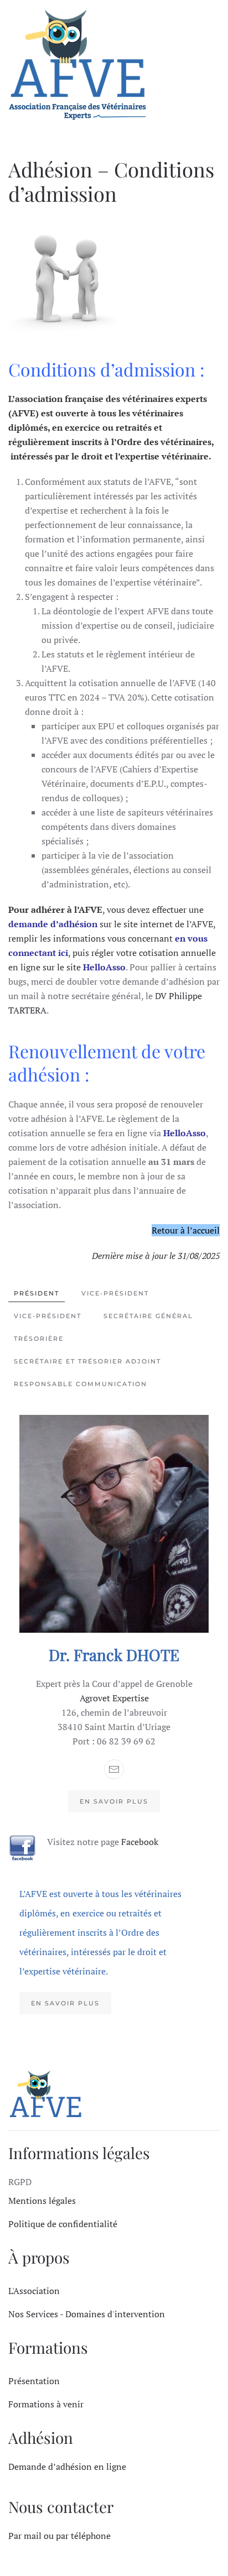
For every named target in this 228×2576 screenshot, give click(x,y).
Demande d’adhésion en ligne (67, 2467)
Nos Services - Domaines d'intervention (87, 2314)
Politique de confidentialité (63, 2224)
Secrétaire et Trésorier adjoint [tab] (87, 1361)
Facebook (140, 1842)
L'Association (34, 2291)
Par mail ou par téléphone (59, 2536)
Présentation (34, 2381)
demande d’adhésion (53, 924)
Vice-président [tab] (115, 1293)
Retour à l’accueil (186, 1230)
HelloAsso (104, 967)
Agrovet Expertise (114, 1698)
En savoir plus (114, 1801)
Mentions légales (42, 2201)
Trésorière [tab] (39, 1339)
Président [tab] (37, 1293)
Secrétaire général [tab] (148, 1316)
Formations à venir (46, 2404)
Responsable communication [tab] (81, 1384)
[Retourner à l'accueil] (77, 67)
